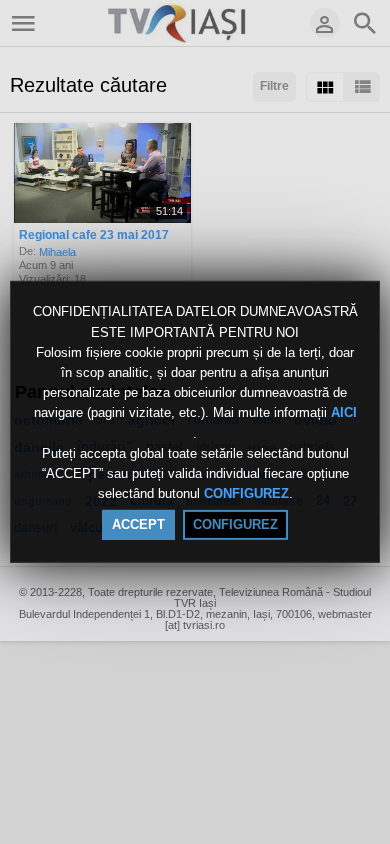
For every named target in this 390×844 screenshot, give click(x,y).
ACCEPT (138, 524)
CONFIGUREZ (246, 493)
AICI (344, 413)
